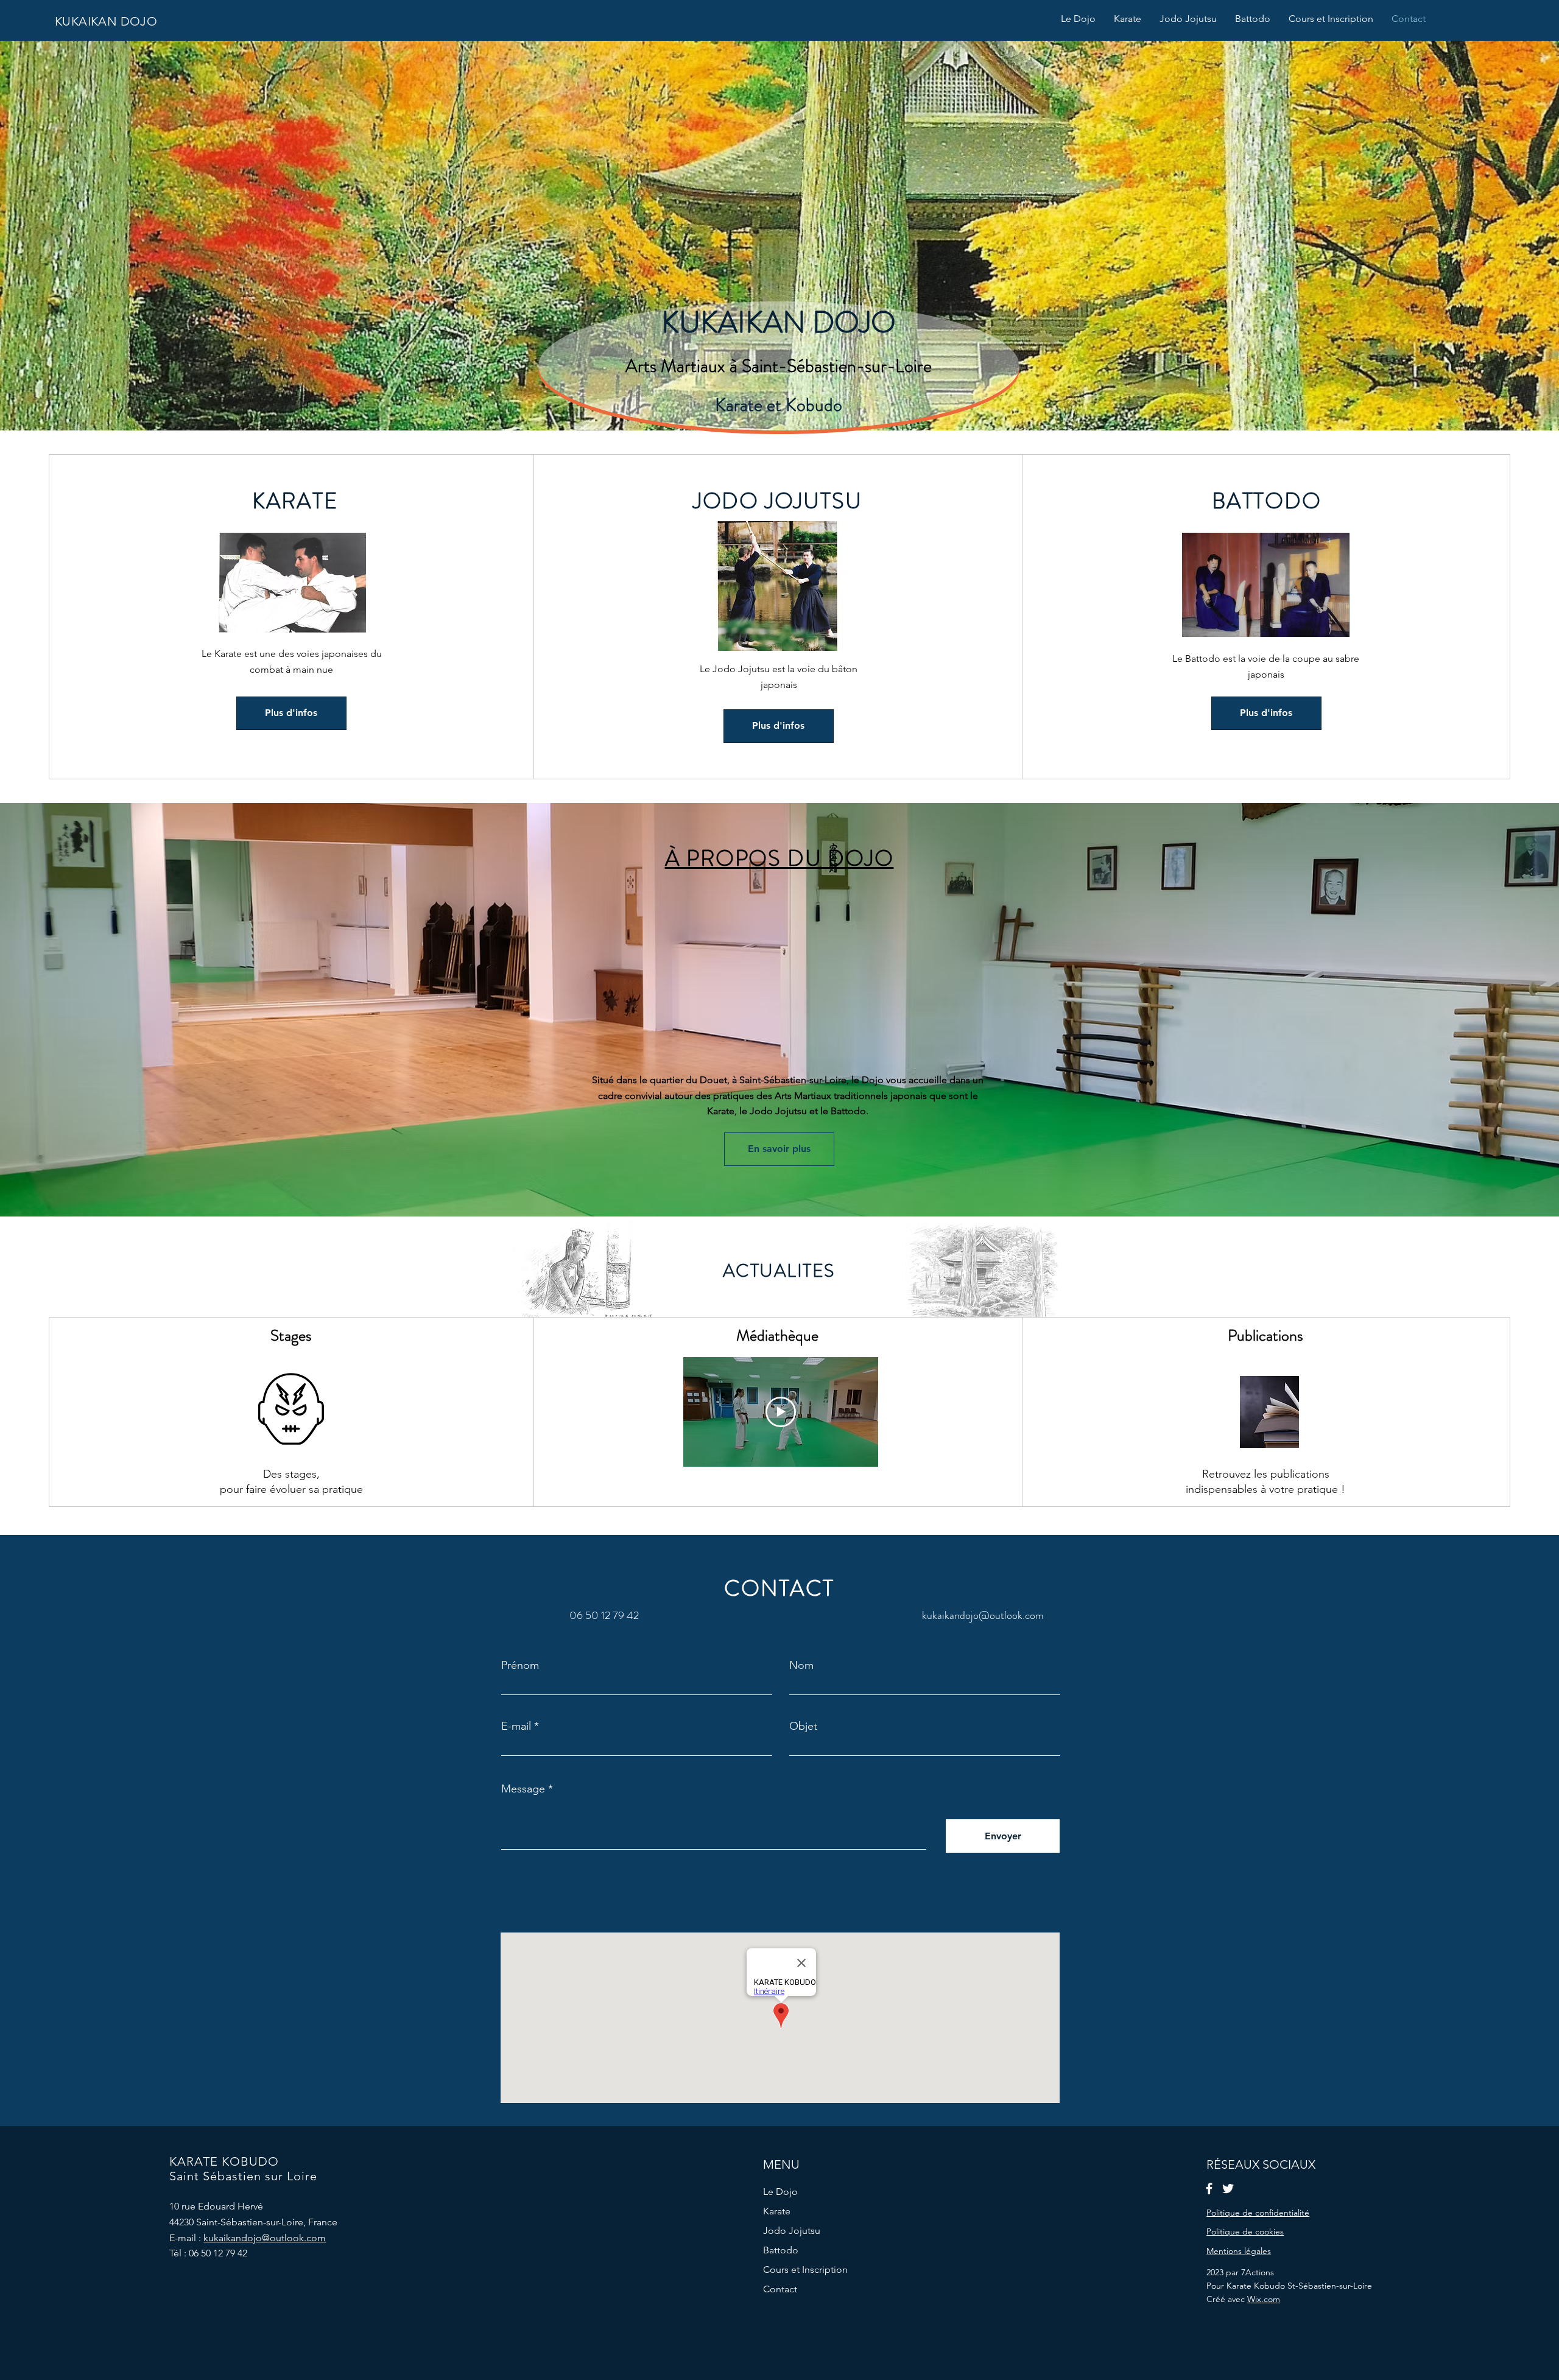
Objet (803, 1726)
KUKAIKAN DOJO (106, 21)
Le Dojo (780, 2192)
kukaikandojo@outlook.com (983, 1615)
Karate (777, 2211)
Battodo (781, 2250)
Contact (780, 2289)
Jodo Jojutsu (792, 2231)
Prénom (520, 1665)
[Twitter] (1228, 2189)
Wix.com (1264, 2299)
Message (523, 1789)
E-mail (516, 1726)
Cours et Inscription (805, 2269)
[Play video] (781, 1412)
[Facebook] (1209, 2189)
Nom (801, 1665)
